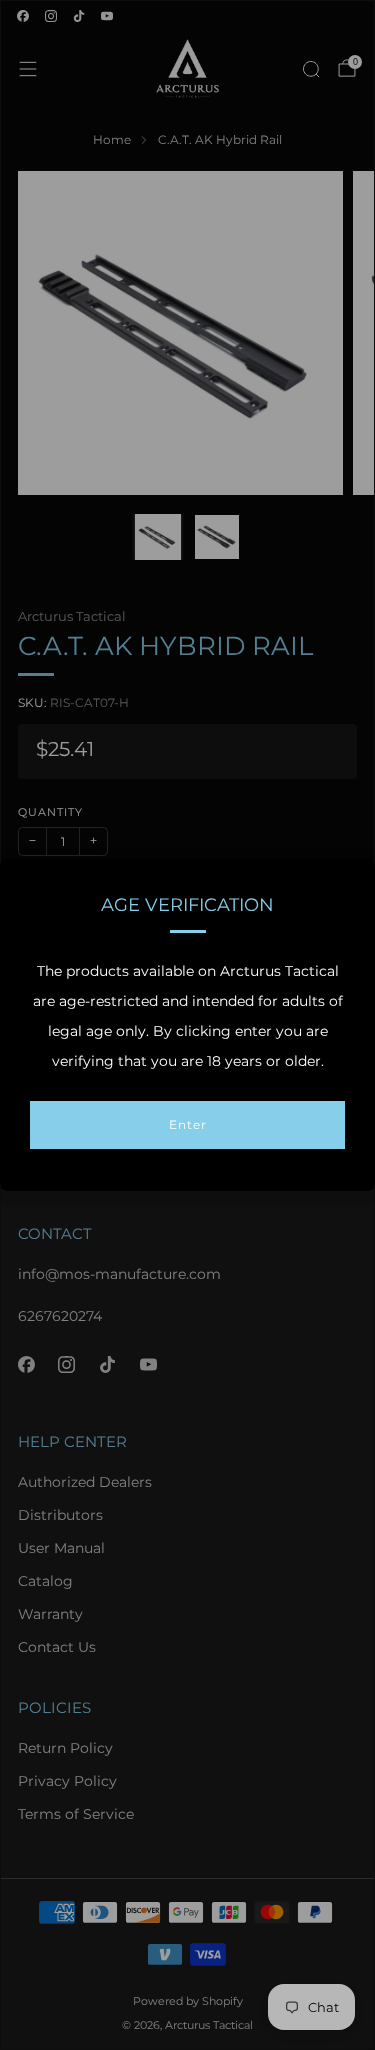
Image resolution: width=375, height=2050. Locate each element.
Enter (188, 1124)
